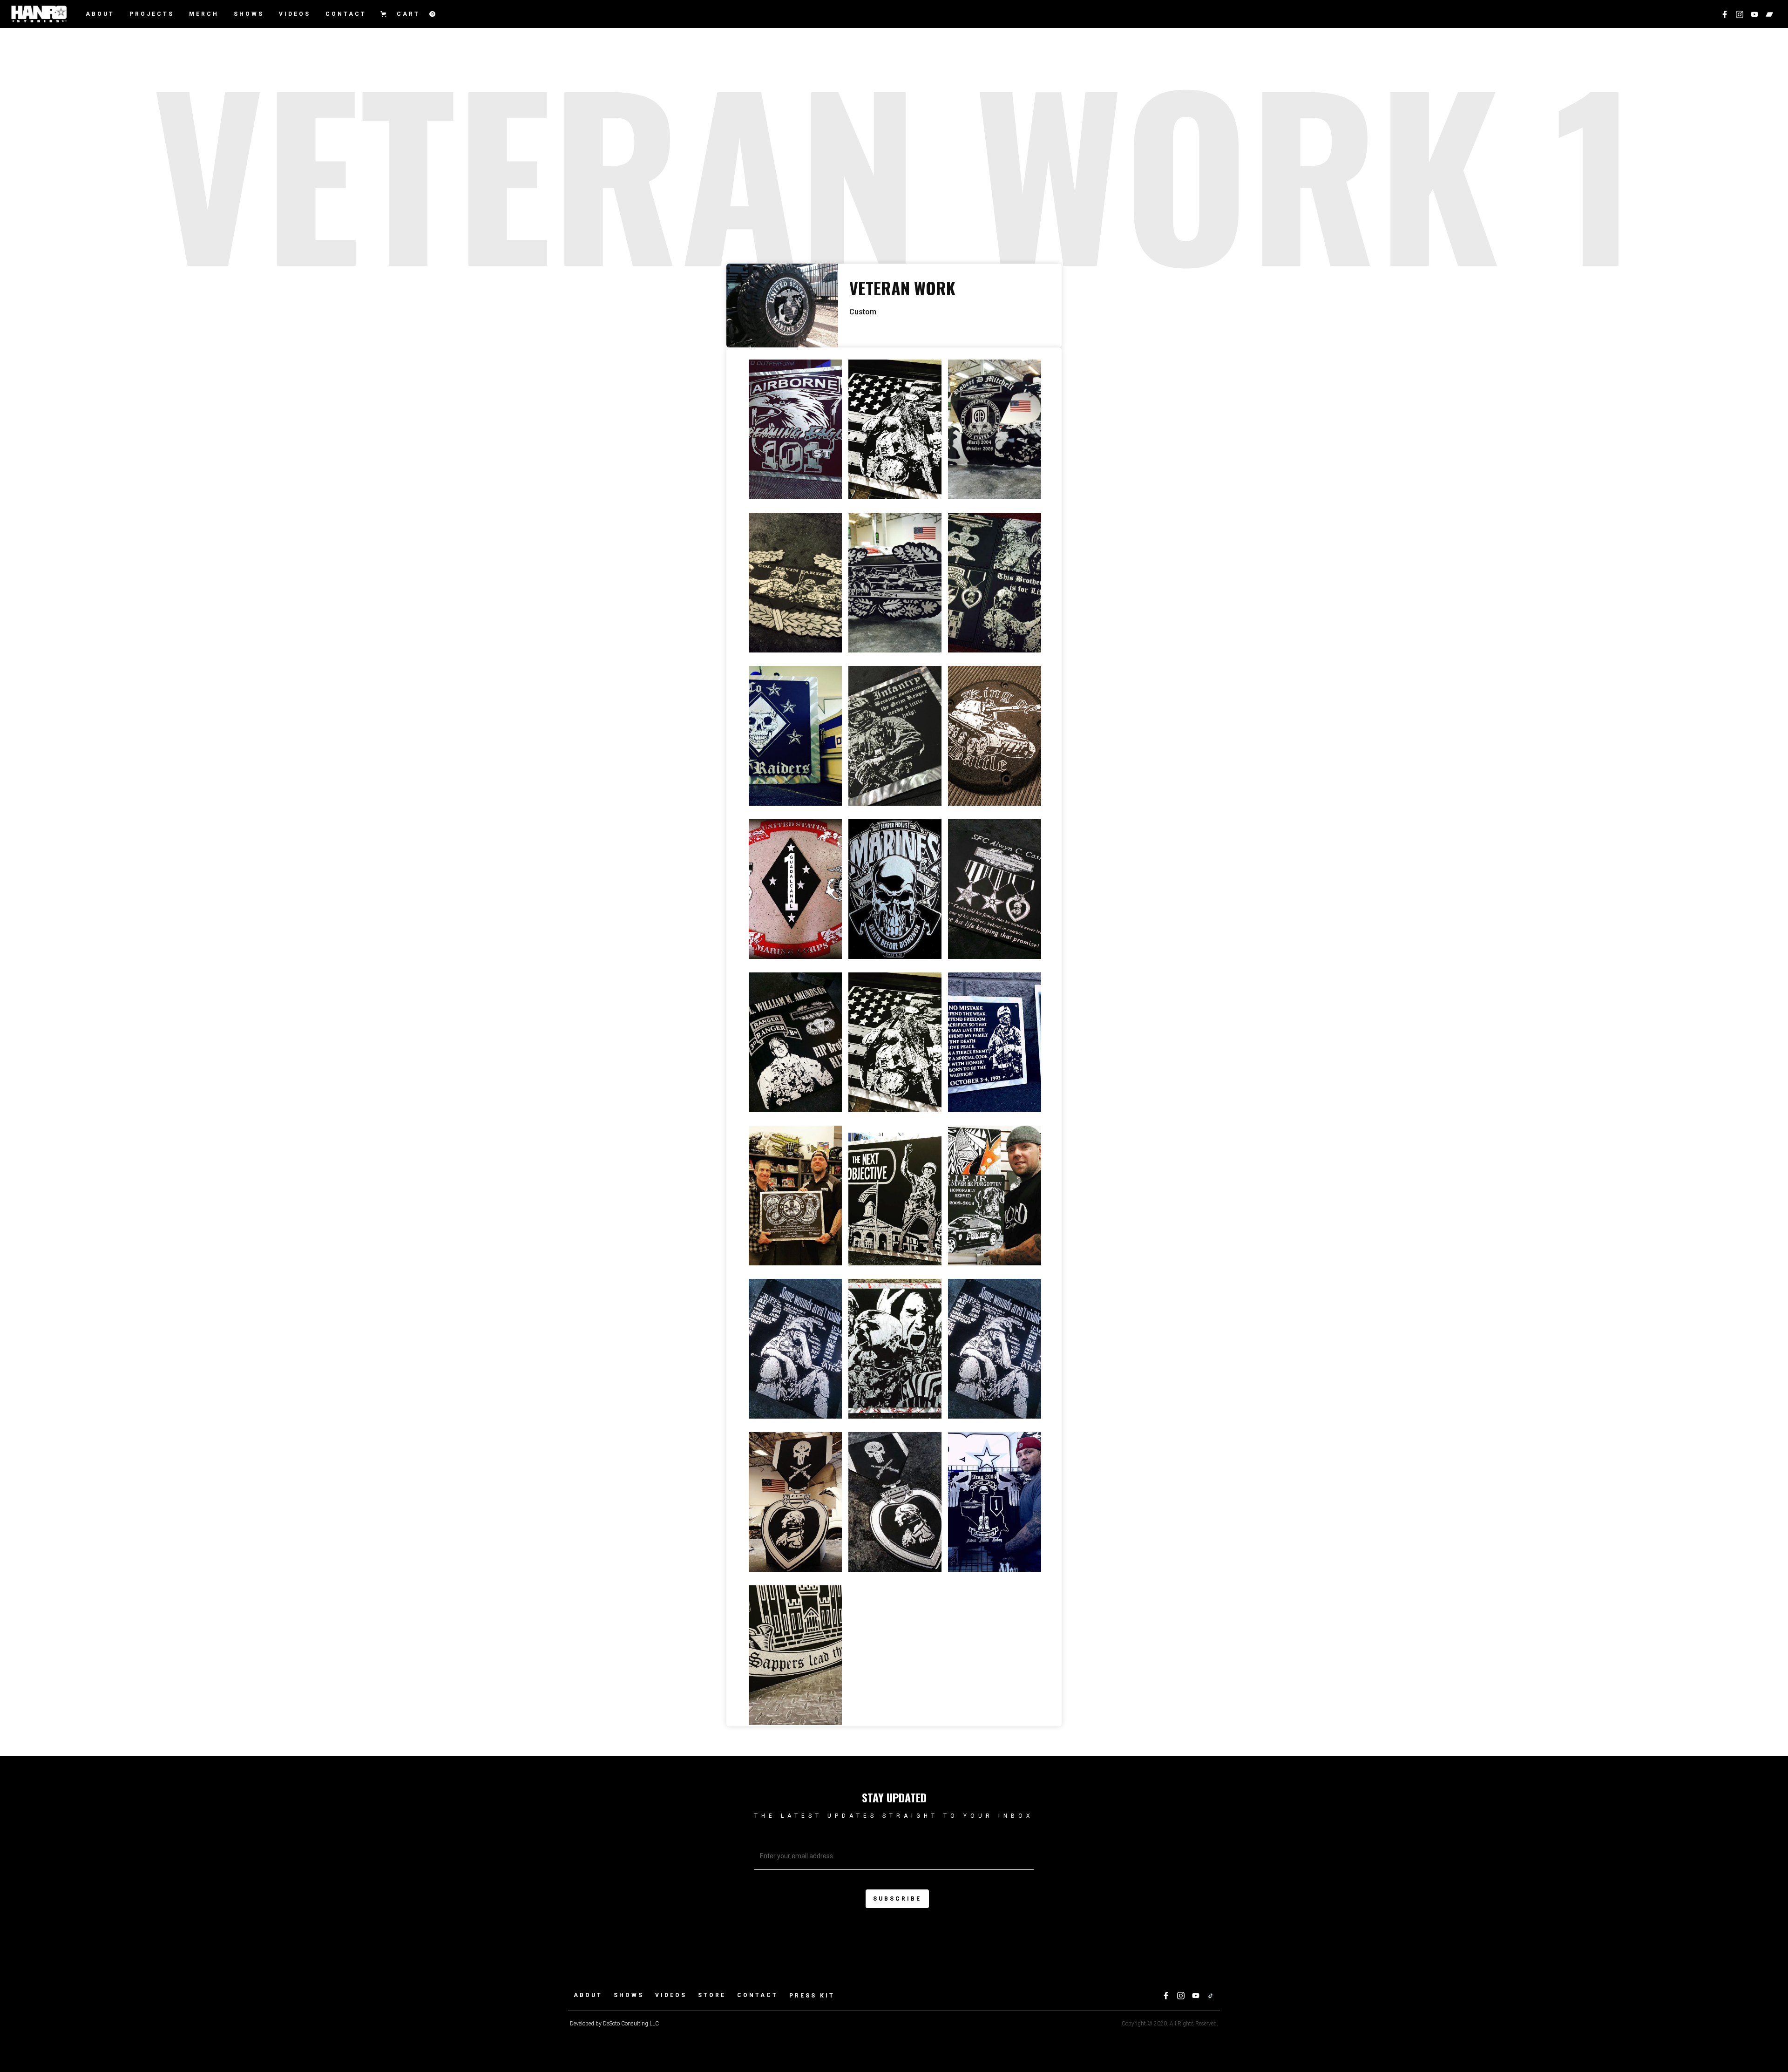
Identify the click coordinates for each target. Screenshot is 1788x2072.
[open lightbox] (795, 429)
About (100, 14)
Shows (249, 14)
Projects (152, 14)
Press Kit (812, 1996)
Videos (671, 1995)
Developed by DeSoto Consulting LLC (614, 2024)
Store (712, 1995)
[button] (407, 14)
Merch (204, 14)
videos (295, 14)
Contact (346, 14)
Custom (863, 312)
